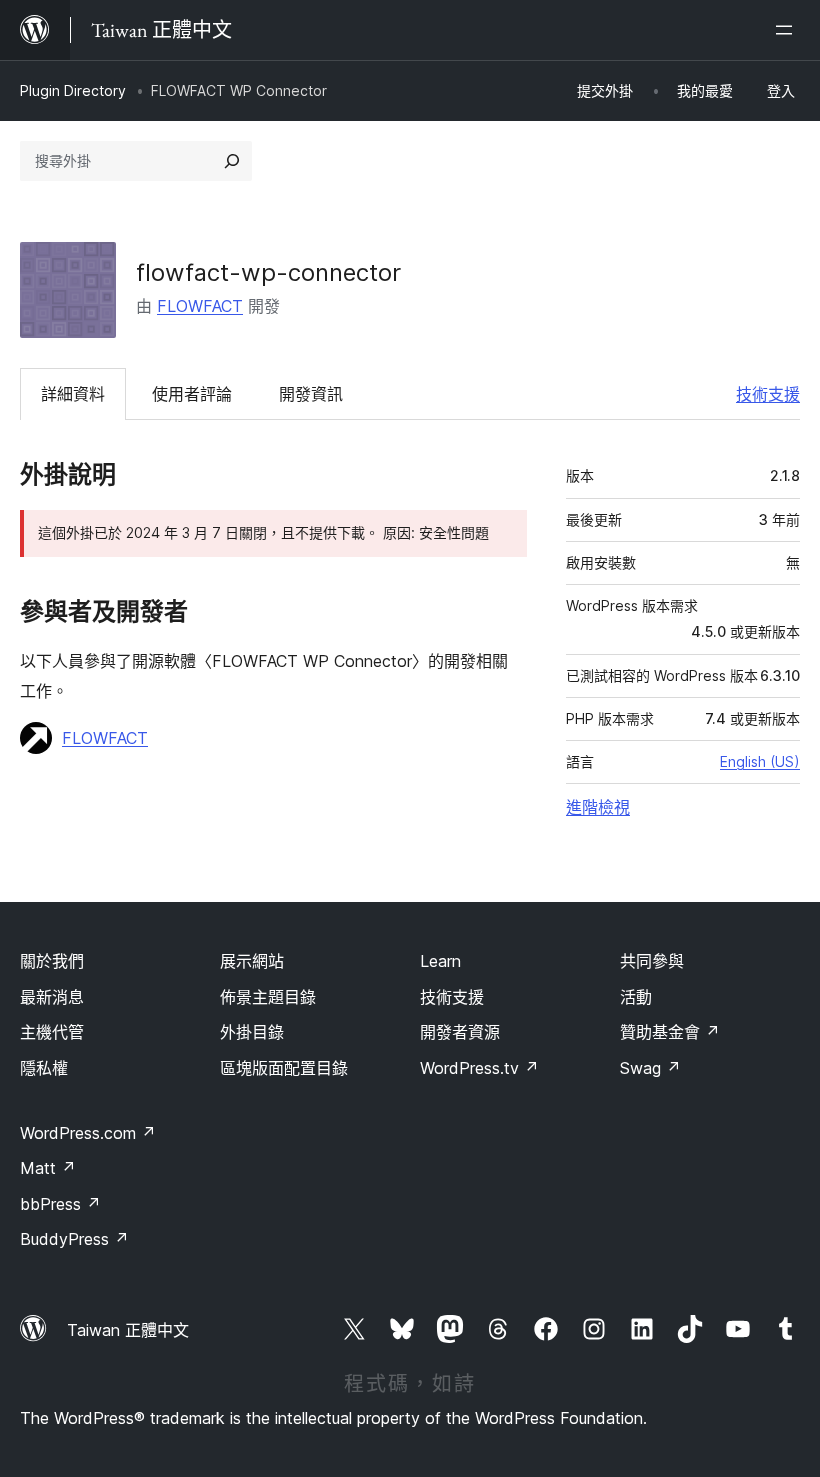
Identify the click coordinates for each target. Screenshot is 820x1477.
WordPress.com (88, 1133)
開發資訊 (311, 394)
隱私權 (44, 1068)
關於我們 (52, 961)
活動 (636, 997)
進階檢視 (598, 807)
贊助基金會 (670, 1032)
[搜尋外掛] (232, 161)
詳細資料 (73, 394)
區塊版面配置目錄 (284, 1068)
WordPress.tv (479, 1068)
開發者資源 (460, 1032)
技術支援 (768, 394)
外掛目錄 (252, 1032)
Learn (440, 961)
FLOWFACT (200, 306)
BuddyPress (74, 1239)
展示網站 (252, 961)
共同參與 (652, 961)
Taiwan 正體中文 (128, 1330)
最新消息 (52, 997)
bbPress (60, 1204)
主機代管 (52, 1032)
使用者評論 (192, 394)
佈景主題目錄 (268, 997)
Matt (48, 1168)
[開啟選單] (788, 30)
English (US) (760, 761)
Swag (650, 1068)
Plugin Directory (73, 90)
